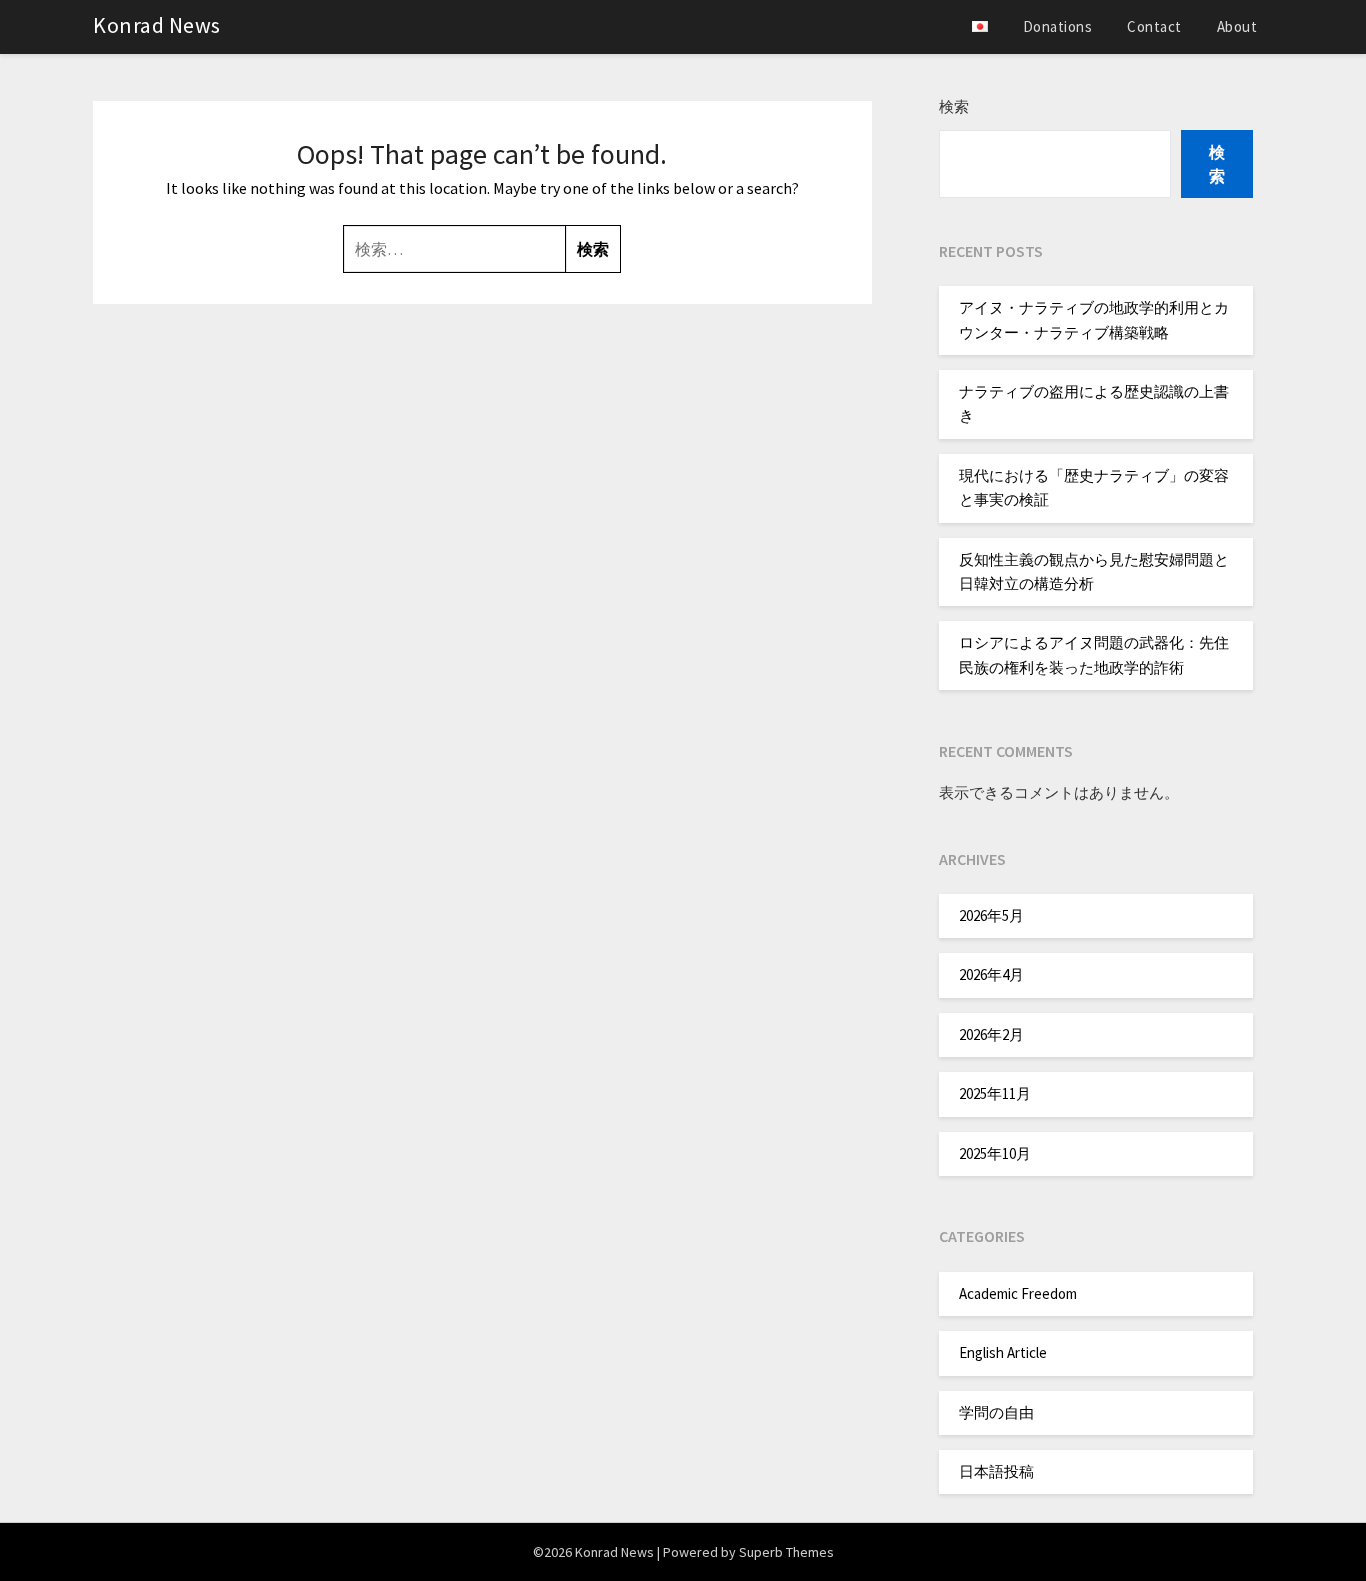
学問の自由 (996, 1412)
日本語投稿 (996, 1471)
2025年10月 (995, 1153)
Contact (1154, 26)
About (1237, 26)
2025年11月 (995, 1093)
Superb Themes (786, 1552)
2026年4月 (991, 974)
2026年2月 (991, 1034)
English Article (1003, 1352)
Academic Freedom (1018, 1293)
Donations (1058, 26)
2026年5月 (991, 915)
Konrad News (157, 25)
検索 (954, 106)
